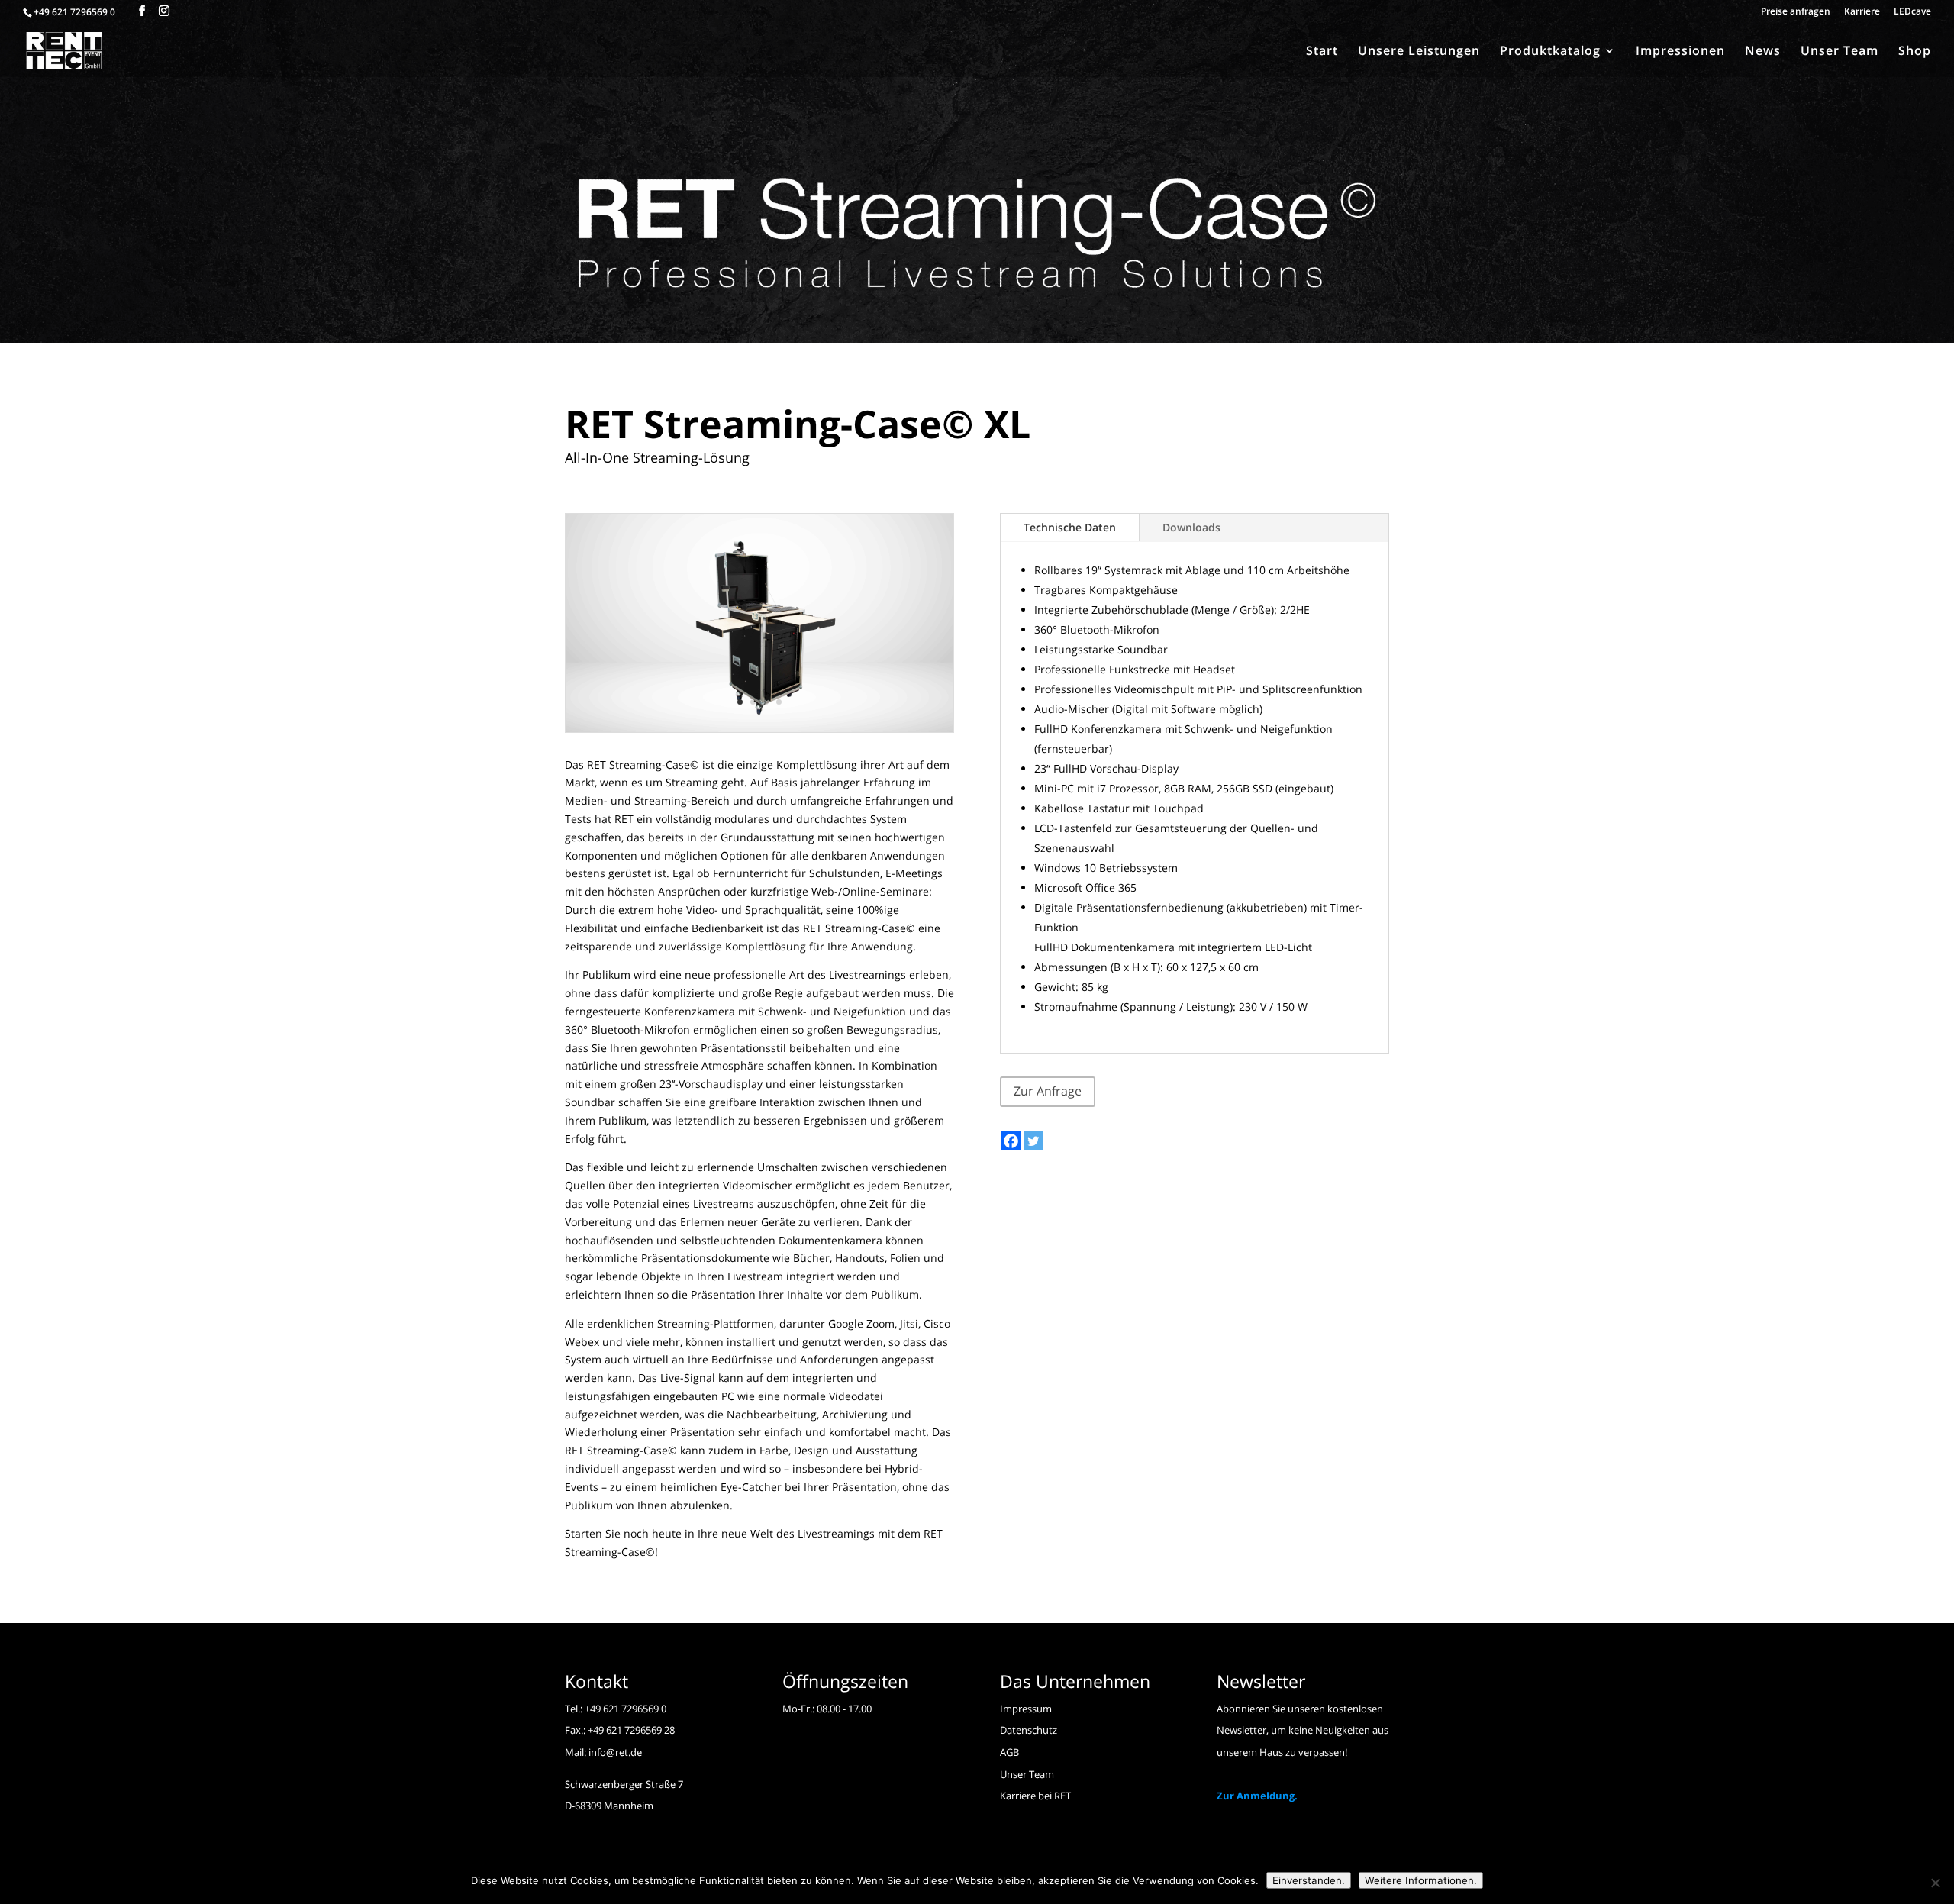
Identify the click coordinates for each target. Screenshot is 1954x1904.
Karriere (1862, 12)
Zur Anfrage (1048, 1091)
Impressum (1026, 1709)
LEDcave (1912, 12)
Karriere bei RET (1035, 1796)
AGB (1009, 1752)
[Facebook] (1011, 1141)
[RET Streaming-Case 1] (759, 732)
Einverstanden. (1309, 1880)
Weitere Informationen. (1421, 1880)
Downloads (1191, 527)
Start (1322, 52)
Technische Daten (1070, 527)
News (1763, 52)
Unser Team (1840, 52)
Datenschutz (1029, 1730)
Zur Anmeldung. (1257, 1796)
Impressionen (1680, 52)
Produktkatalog (1550, 52)
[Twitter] (1033, 1141)
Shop (1915, 52)
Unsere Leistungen (1419, 52)
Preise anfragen (1796, 12)
